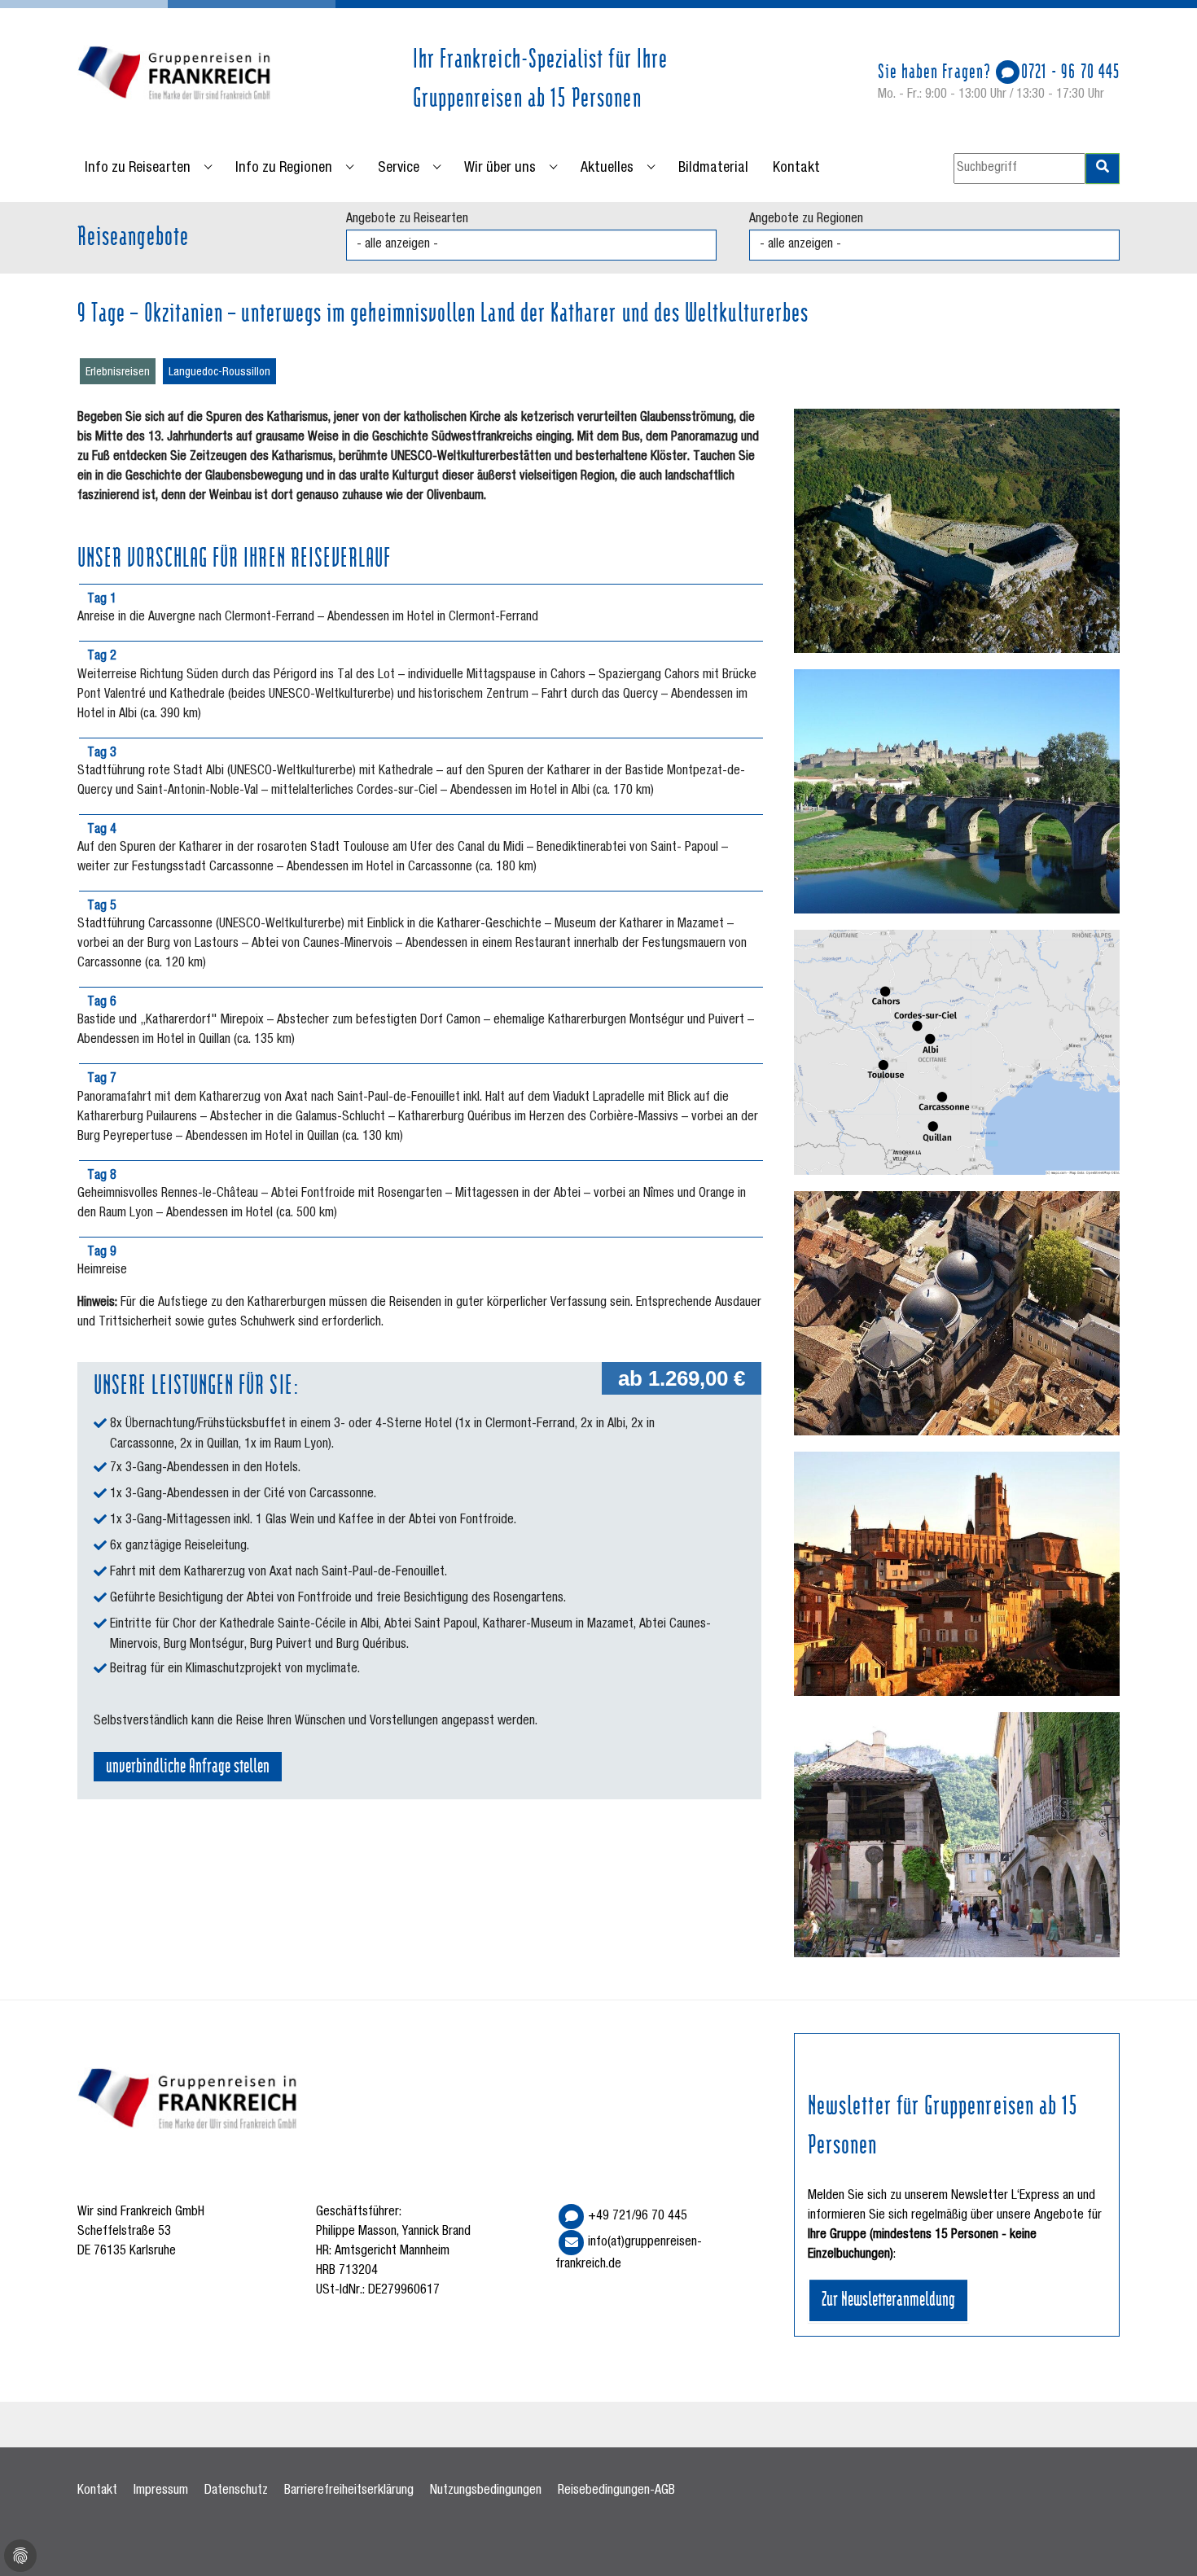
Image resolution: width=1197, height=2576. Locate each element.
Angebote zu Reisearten (407, 220)
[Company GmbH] (175, 75)
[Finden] (1103, 169)
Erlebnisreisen (118, 373)
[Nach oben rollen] (1161, 2540)
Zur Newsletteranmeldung (888, 2298)
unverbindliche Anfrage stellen (188, 1764)
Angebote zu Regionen (806, 220)
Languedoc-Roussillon (219, 373)
